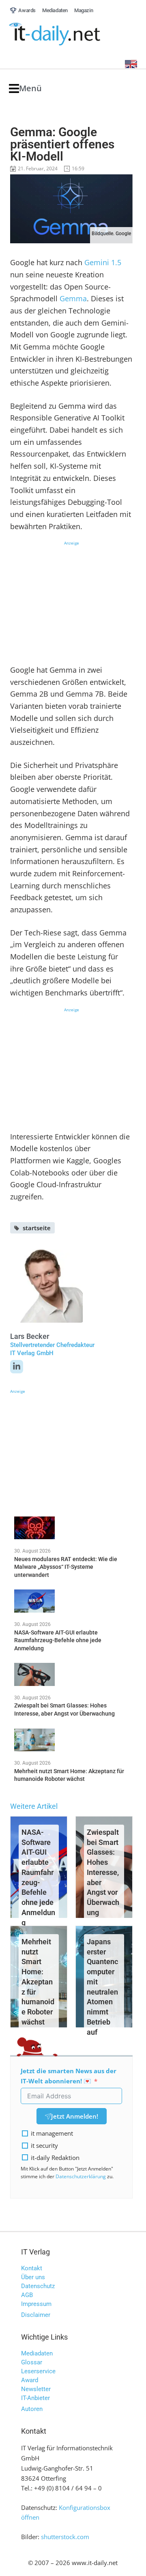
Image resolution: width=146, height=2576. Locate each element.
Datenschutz (38, 2286)
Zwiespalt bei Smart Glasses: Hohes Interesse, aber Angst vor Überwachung (103, 1872)
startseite (37, 1228)
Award (30, 2380)
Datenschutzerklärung (81, 2176)
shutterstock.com (65, 2537)
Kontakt (32, 2268)
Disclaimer (36, 2315)
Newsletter (36, 2389)
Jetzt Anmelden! (75, 2116)
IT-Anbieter (35, 2398)
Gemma (73, 298)
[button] (25, 89)
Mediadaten (37, 2353)
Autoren (32, 2409)
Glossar (32, 2362)
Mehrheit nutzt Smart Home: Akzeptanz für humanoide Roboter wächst (38, 1982)
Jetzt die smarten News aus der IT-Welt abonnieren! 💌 (69, 2076)
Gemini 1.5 (103, 262)
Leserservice (38, 2371)
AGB (27, 2295)
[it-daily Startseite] (70, 34)
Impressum (36, 2304)
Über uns (33, 2277)
